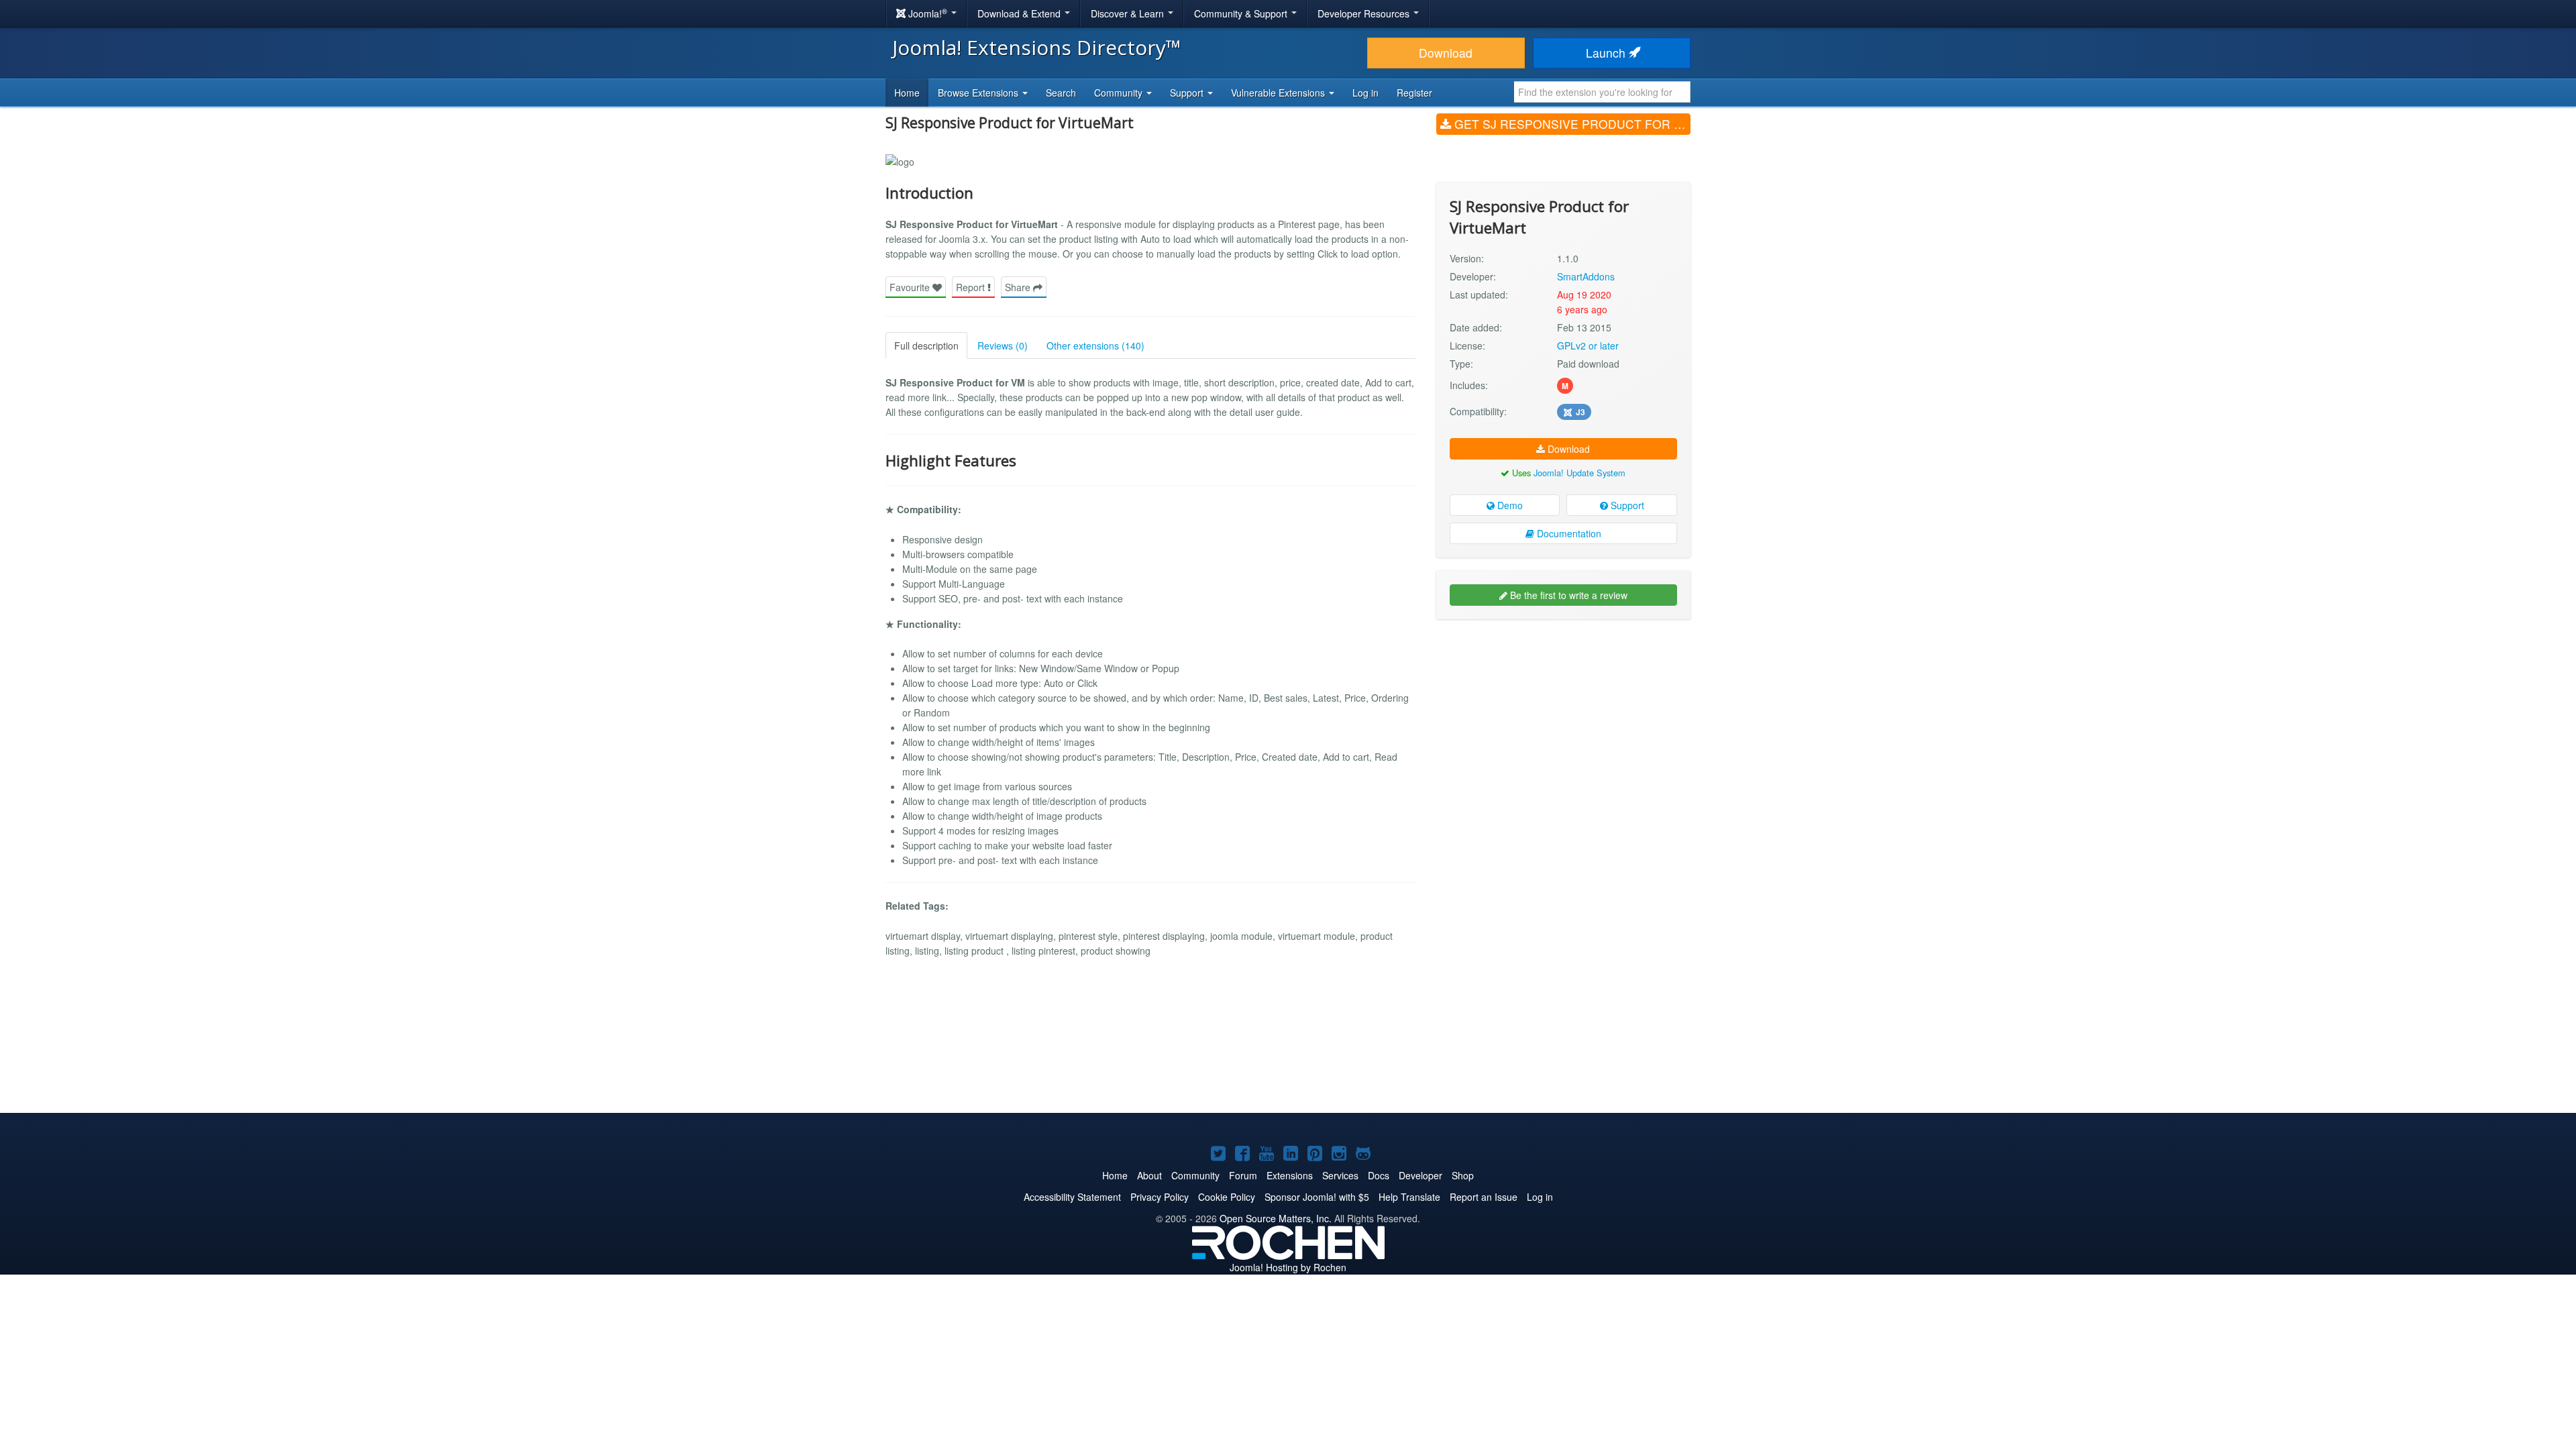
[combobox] (1602, 92)
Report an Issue (1484, 1197)
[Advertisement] (1563, 716)
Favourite (911, 287)
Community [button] (1120, 93)
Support (1626, 505)
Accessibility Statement (1072, 1197)
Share (1019, 287)
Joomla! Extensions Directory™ (1037, 47)
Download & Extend (1020, 13)
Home (907, 93)
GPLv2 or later (1588, 345)
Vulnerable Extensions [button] (1279, 93)
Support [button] (1188, 93)
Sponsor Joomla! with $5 (1317, 1197)
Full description (926, 345)
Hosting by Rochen (1288, 1267)
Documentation (1568, 533)
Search (1061, 93)
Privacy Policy (1160, 1197)
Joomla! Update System (1579, 473)
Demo (1509, 505)
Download (1446, 53)
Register (1414, 93)
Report (972, 287)
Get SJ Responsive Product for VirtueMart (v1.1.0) (1571, 124)
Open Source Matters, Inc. (1276, 1218)
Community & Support (1242, 13)
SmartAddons (1586, 276)
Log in (1365, 93)
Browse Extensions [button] (979, 93)
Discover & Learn (1129, 13)
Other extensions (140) (1095, 345)
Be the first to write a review (1567, 595)
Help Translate (1409, 1197)
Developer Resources (1365, 13)
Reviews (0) (1003, 345)
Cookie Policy (1227, 1197)
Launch (1607, 53)
